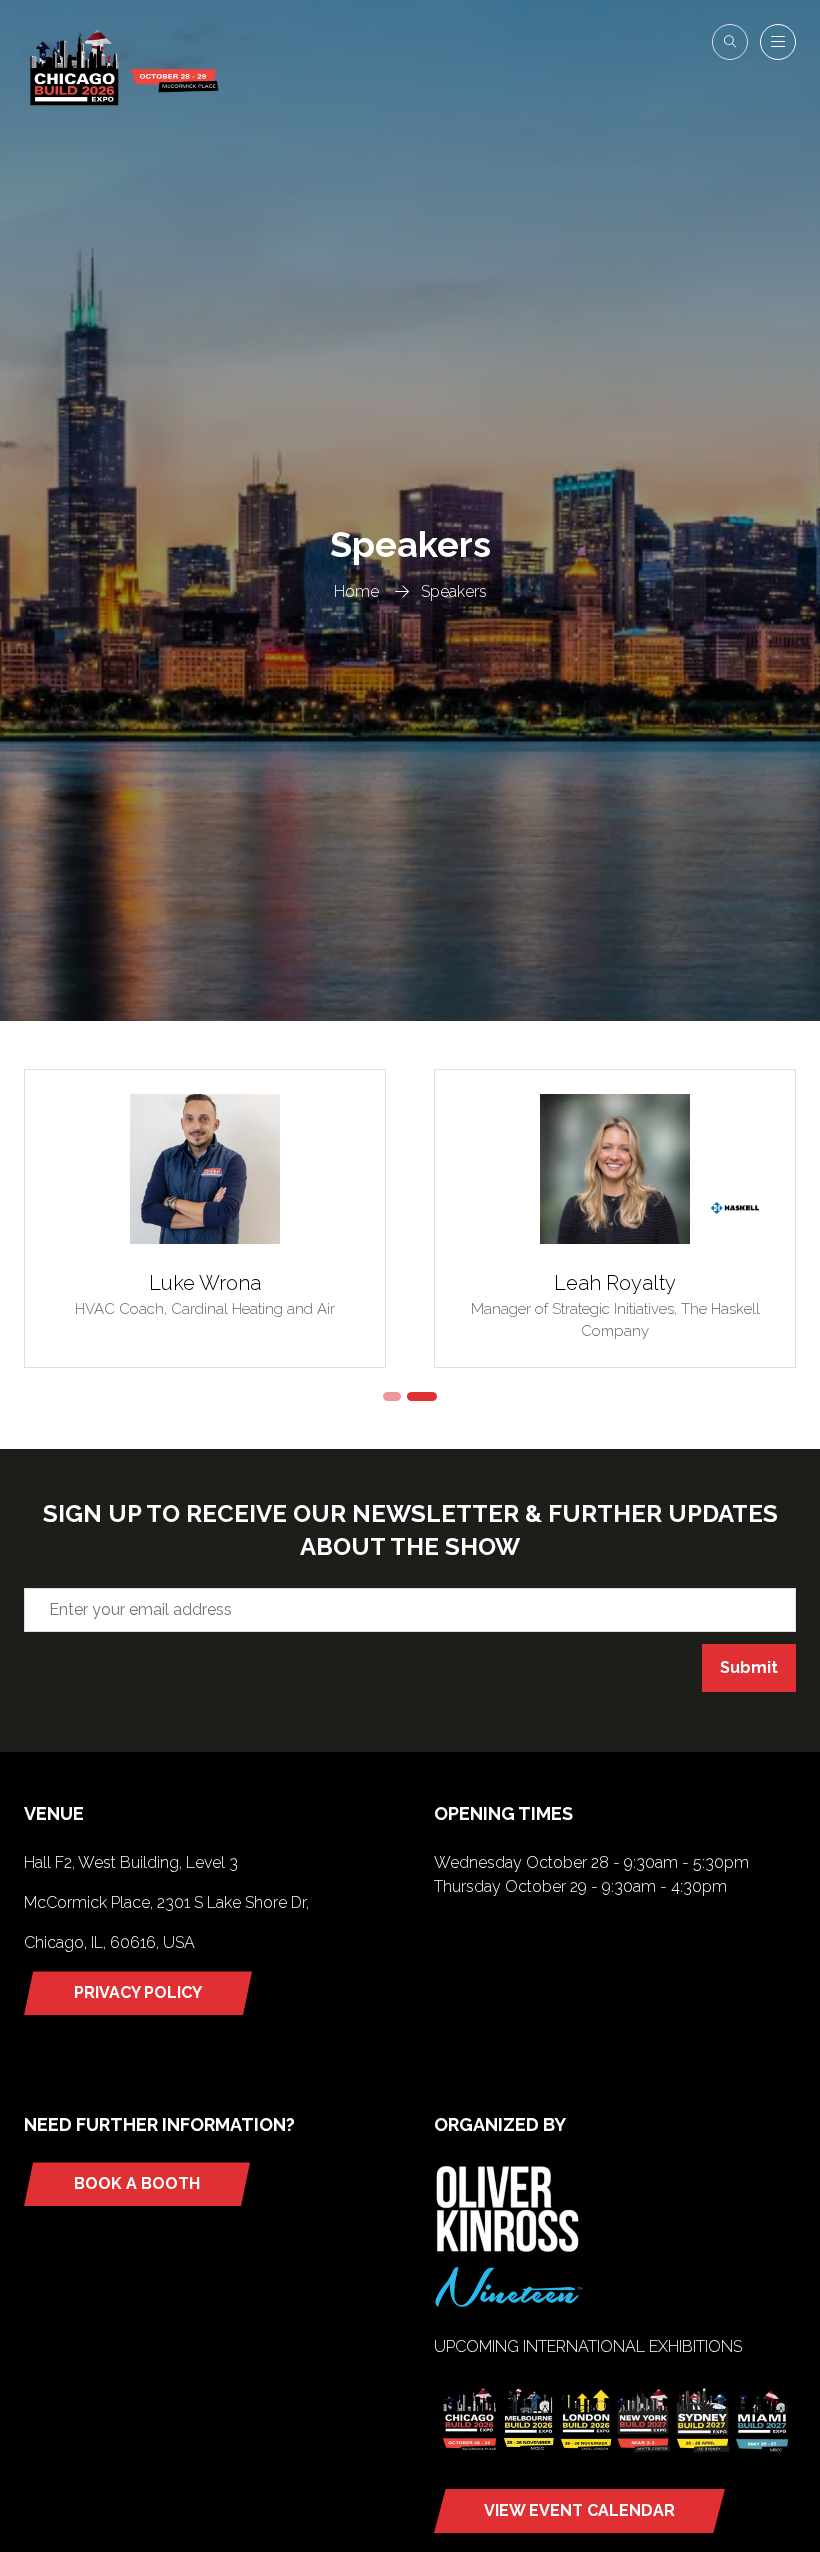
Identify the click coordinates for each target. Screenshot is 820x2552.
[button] (730, 42)
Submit (749, 1667)
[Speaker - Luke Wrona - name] (205, 1218)
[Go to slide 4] (392, 1396)
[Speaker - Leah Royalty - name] (615, 1218)
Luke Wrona (205, 1283)
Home (356, 591)
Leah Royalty (615, 1283)
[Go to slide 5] (422, 1396)
